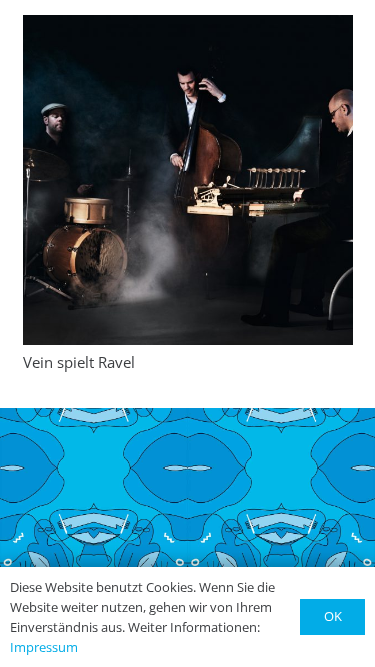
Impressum (44, 647)
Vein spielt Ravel (79, 362)
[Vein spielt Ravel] (188, 180)
